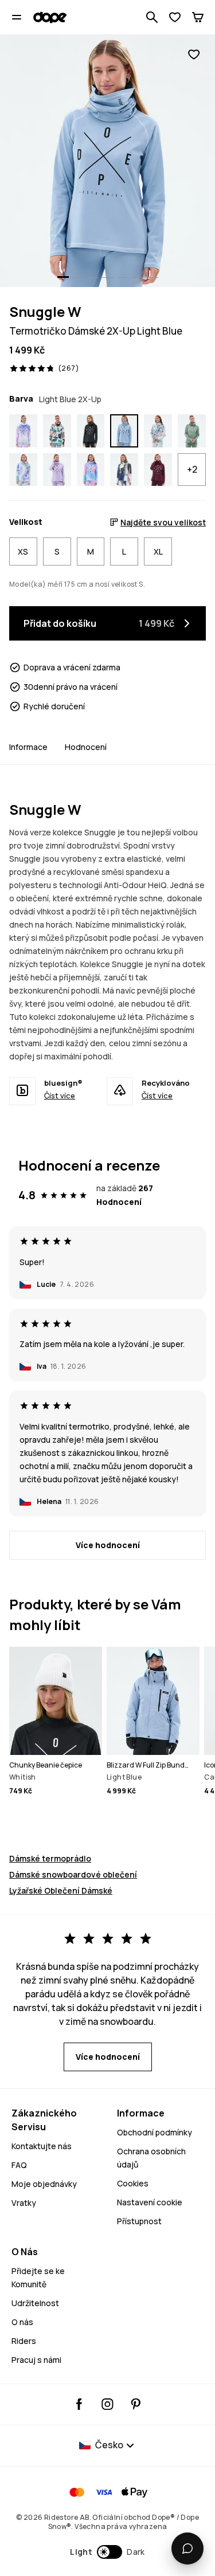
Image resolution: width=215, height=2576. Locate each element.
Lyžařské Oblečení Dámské (61, 1890)
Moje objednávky (44, 2184)
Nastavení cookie (150, 2202)
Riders (24, 2341)
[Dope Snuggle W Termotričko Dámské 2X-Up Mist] (23, 470)
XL (158, 551)
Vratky (24, 2203)
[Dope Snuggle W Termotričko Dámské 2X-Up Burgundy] (158, 470)
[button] (107, 2552)
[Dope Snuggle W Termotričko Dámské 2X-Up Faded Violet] (57, 470)
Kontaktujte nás (42, 2146)
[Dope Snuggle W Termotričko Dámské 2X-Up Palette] (158, 431)
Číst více (60, 1095)
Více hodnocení (108, 1545)
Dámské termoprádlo (50, 1858)
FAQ (19, 2165)
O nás (22, 2322)
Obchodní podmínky (155, 2132)
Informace (28, 747)
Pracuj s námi (36, 2360)
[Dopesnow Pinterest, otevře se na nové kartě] (136, 2404)
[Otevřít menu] (17, 17)
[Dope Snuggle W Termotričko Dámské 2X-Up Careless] (124, 470)
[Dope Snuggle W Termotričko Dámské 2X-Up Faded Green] (192, 431)
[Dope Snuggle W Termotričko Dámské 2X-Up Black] (91, 431)
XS (23, 551)
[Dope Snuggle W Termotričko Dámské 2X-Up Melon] (57, 431)
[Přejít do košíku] (198, 17)
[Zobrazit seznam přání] (175, 17)
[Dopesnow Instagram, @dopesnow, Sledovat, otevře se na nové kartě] (107, 2404)
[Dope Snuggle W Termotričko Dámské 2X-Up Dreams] (23, 431)
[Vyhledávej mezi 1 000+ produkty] (152, 17)
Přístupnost (139, 2221)
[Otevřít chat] (187, 2548)
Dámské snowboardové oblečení (73, 1874)
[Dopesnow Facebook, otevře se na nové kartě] (79, 2404)
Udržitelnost (35, 2303)
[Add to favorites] (194, 55)
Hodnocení (86, 747)
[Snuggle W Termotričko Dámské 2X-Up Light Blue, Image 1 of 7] (107, 161)
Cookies (133, 2183)
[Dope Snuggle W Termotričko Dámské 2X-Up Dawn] (91, 470)
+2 (192, 469)
